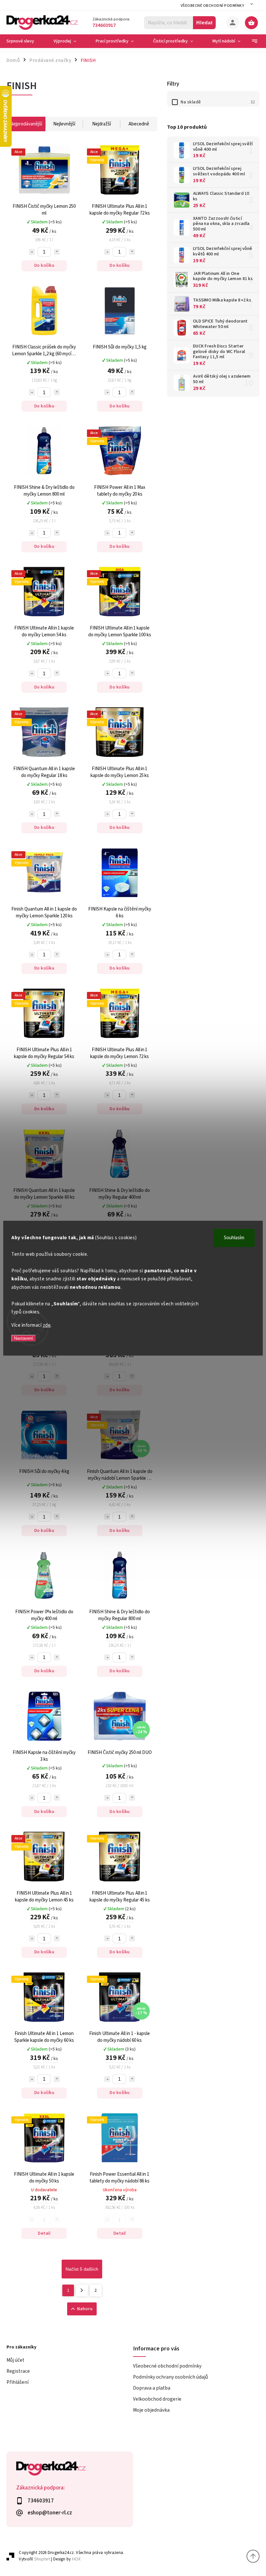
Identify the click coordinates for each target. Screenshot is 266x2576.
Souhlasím (234, 1238)
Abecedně (139, 124)
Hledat (205, 23)
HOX (76, 2559)
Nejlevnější (64, 124)
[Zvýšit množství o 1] (57, 252)
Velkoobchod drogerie (157, 2399)
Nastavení (24, 1338)
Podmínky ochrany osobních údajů (170, 2377)
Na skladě (218, 102)
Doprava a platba (152, 2388)
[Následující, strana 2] (82, 2290)
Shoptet (42, 2559)
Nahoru (85, 2309)
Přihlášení (18, 2382)
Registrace (18, 2371)
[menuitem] (25, 41)
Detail (44, 2233)
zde (47, 1325)
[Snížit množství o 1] (32, 252)
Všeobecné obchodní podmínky (212, 6)
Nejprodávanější (26, 124)
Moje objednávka (151, 2410)
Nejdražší (102, 124)
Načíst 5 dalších (82, 2269)
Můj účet (15, 2360)
